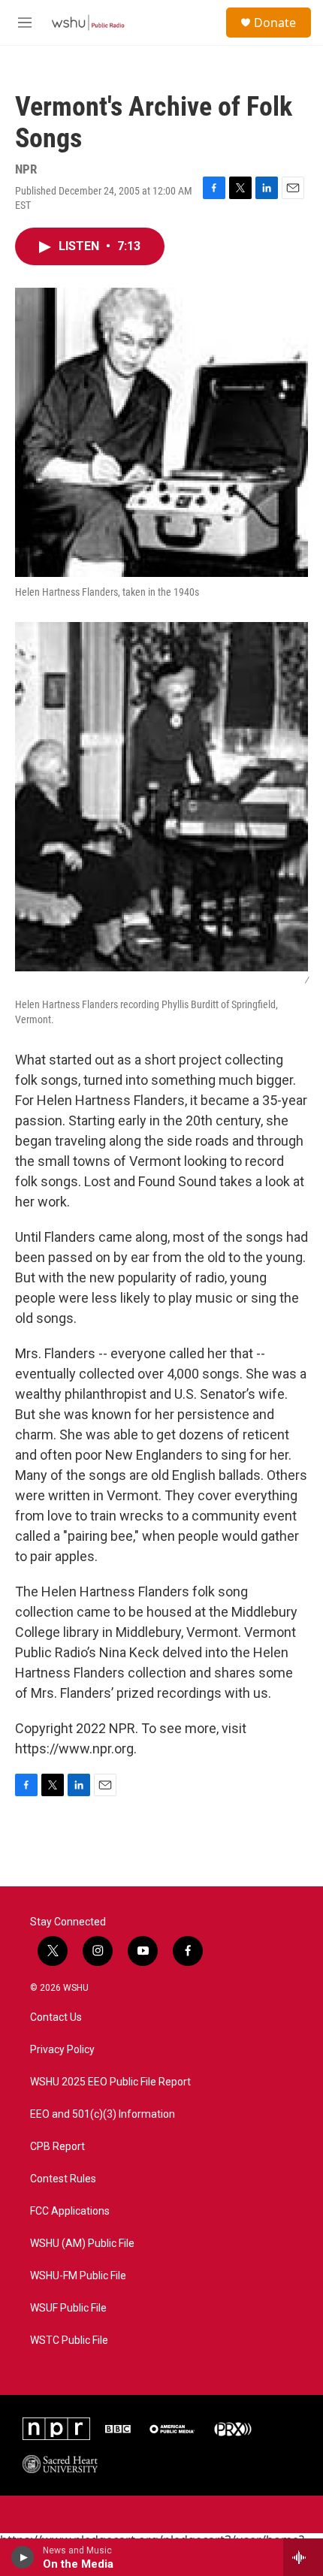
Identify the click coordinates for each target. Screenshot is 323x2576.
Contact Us (56, 2017)
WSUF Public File (68, 2308)
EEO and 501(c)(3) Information (103, 2114)
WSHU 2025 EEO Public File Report (110, 2082)
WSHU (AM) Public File (82, 2244)
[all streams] (303, 2557)
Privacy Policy (62, 2050)
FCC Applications (70, 2211)
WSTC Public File (69, 2340)
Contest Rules (63, 2179)
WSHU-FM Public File (78, 2276)
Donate (275, 23)
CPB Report (57, 2147)
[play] (23, 2557)
